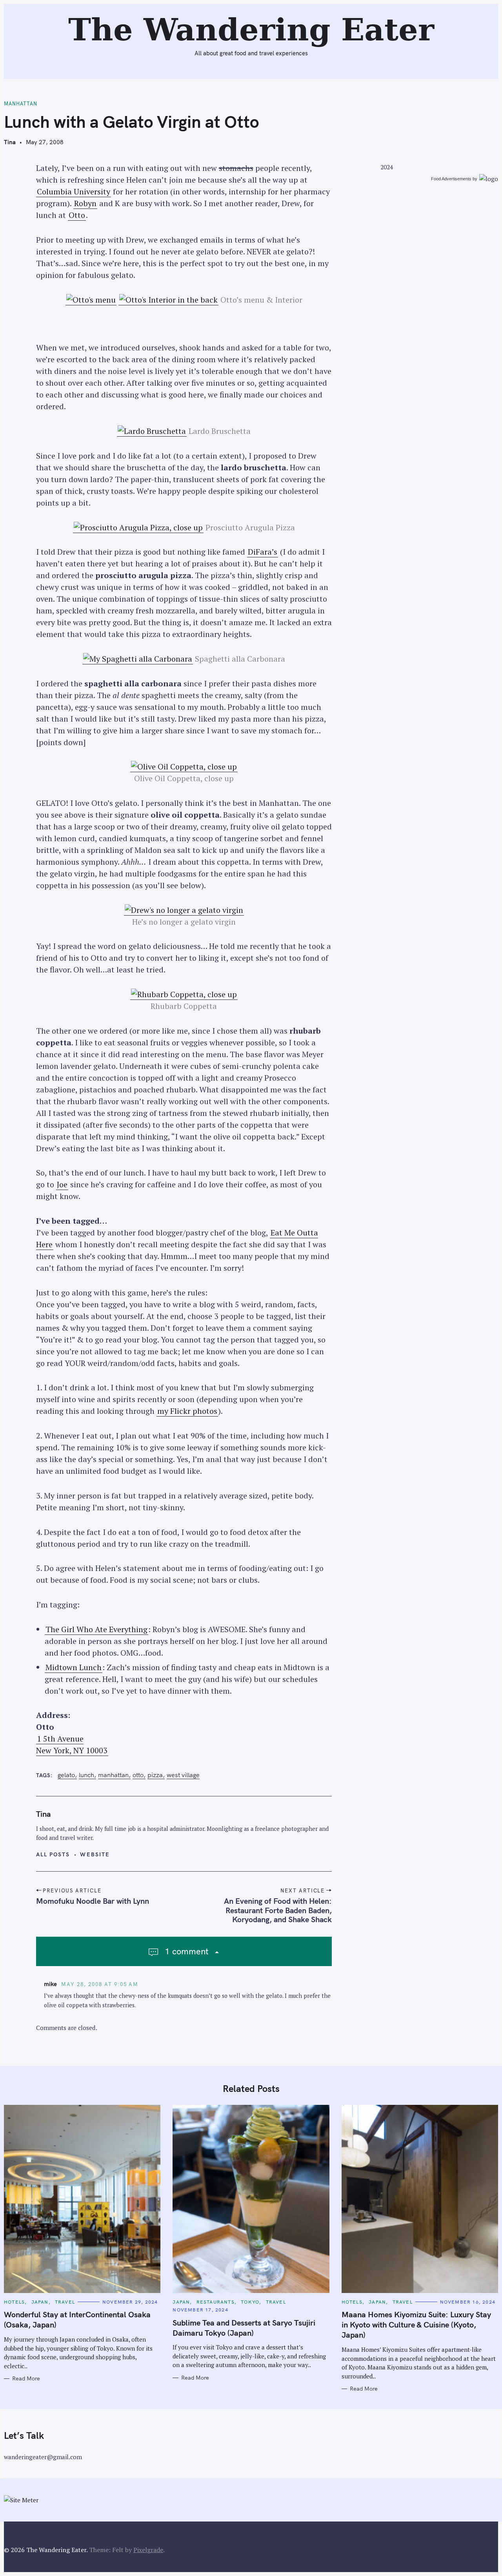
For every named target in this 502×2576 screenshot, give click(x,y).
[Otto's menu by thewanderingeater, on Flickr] (91, 300)
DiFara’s (263, 552)
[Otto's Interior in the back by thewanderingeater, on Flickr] (168, 300)
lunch (86, 1775)
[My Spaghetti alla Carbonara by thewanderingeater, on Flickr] (138, 659)
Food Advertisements (451, 179)
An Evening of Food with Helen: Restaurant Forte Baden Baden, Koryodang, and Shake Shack (278, 1910)
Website (95, 1854)
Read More (26, 2379)
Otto (77, 215)
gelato (66, 1775)
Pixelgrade (148, 2550)
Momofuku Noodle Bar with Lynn (93, 1901)
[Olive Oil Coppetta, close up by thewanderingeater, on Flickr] (184, 767)
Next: (175, 10)
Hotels (14, 2302)
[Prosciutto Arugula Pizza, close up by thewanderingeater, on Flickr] (138, 528)
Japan (40, 2302)
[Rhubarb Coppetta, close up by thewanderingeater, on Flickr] (184, 994)
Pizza (155, 1775)
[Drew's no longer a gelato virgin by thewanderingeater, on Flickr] (184, 910)
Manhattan (21, 104)
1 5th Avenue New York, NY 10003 (72, 1744)
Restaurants (216, 2302)
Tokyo (250, 2302)
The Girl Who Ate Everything (96, 1629)
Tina (10, 142)
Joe (62, 1184)
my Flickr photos (187, 1411)
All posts (53, 1854)
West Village (183, 1775)
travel (65, 2302)
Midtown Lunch (74, 1667)
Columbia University (74, 191)
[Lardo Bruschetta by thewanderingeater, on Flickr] (152, 431)
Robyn (85, 203)
